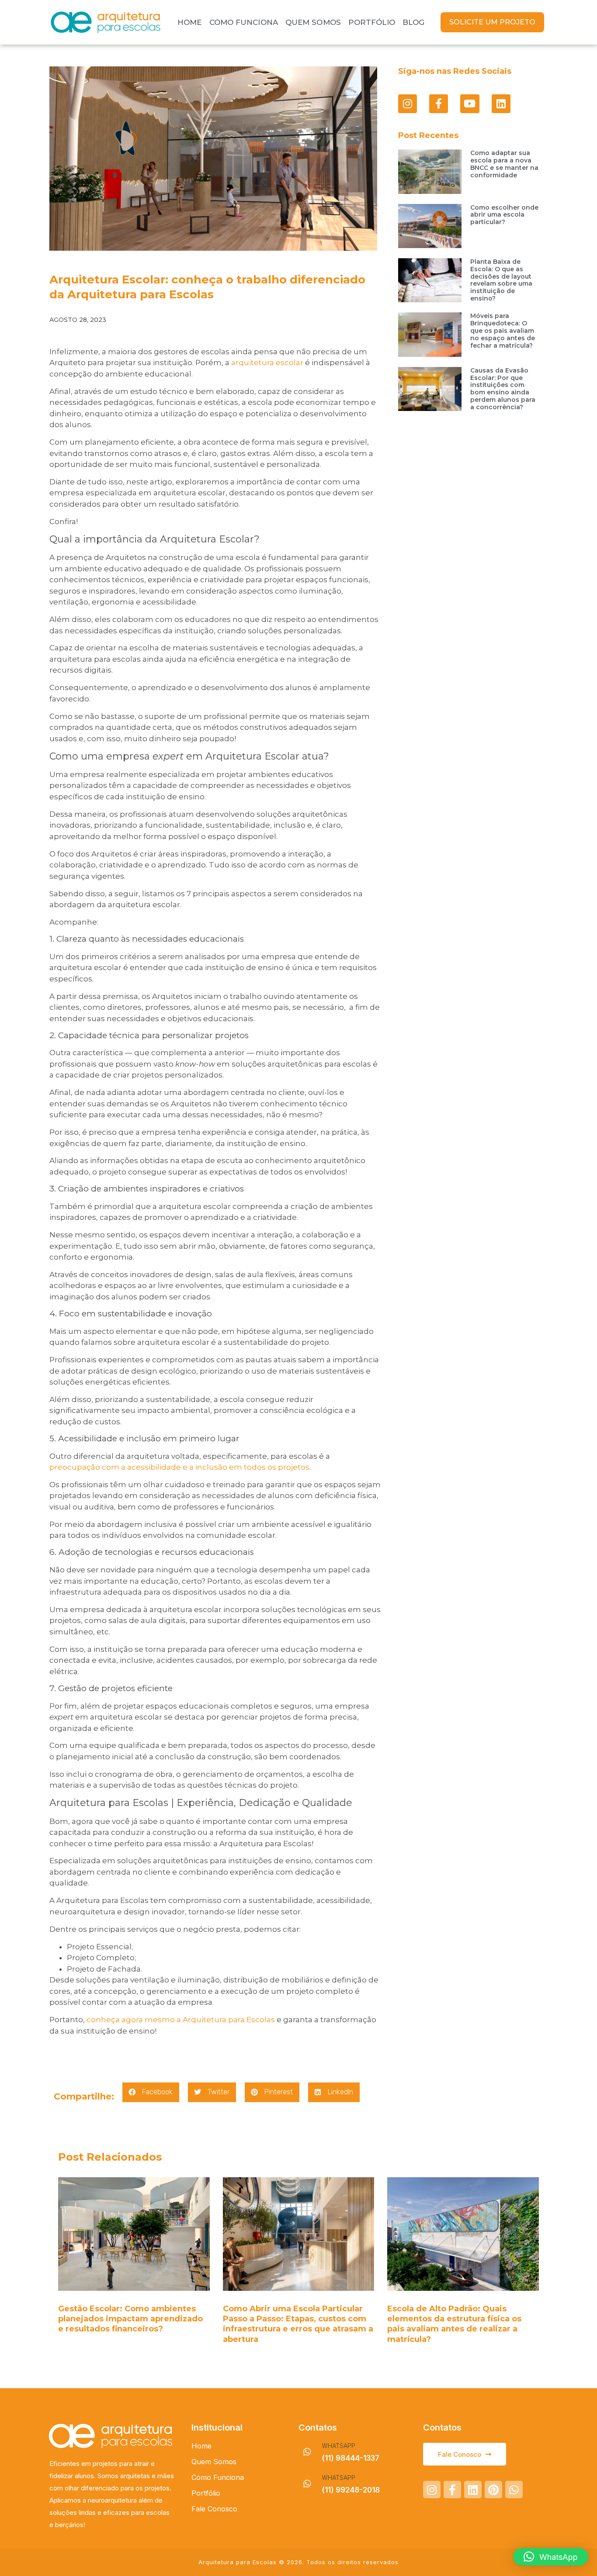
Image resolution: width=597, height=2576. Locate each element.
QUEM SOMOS (313, 22)
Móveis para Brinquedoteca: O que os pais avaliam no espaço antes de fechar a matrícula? (503, 330)
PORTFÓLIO (372, 22)
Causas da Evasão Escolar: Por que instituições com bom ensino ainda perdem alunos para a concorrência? (503, 389)
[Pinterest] (493, 2490)
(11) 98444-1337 (351, 2458)
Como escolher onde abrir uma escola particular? (504, 215)
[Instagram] (408, 104)
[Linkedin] (501, 104)
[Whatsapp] (514, 2490)
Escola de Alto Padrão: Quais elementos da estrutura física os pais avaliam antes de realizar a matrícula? (454, 2324)
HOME (189, 22)
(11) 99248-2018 (351, 2490)
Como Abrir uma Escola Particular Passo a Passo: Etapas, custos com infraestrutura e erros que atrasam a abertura (298, 2324)
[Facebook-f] (439, 104)
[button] (151, 2092)
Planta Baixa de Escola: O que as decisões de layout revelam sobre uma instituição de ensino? (501, 280)
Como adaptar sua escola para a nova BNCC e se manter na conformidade (504, 164)
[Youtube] (470, 104)
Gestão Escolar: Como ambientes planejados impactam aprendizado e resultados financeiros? (130, 2319)
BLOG (413, 22)
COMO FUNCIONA (244, 22)
